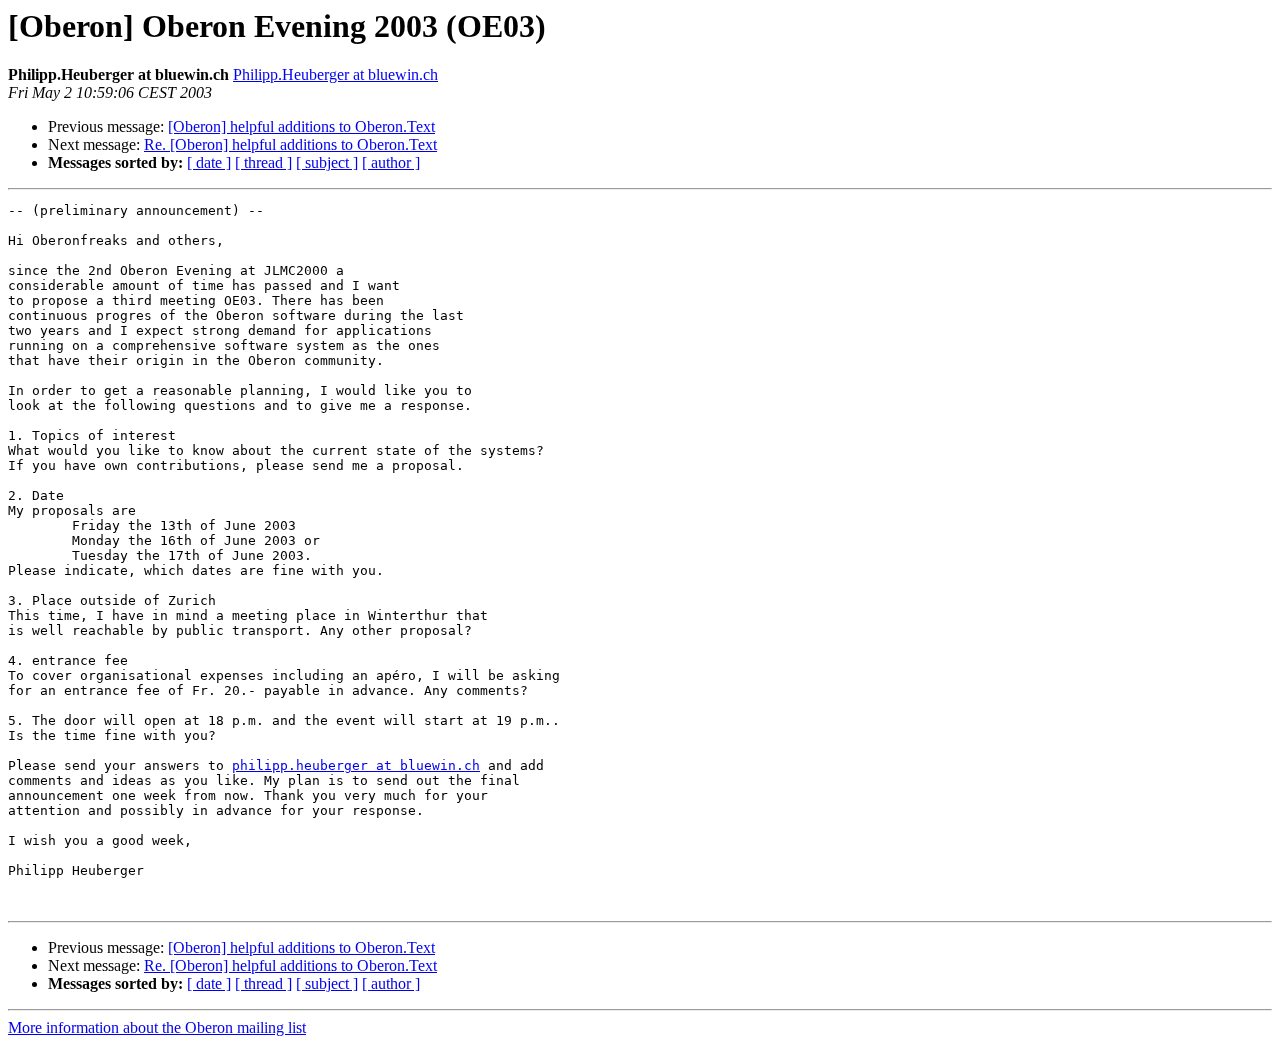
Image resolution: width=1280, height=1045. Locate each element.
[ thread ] (263, 162)
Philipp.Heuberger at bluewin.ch (335, 74)
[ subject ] (327, 162)
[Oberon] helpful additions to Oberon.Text (301, 126)
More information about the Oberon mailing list (157, 1027)
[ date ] (209, 162)
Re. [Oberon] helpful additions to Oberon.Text (290, 144)
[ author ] (391, 162)
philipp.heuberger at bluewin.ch (356, 765)
